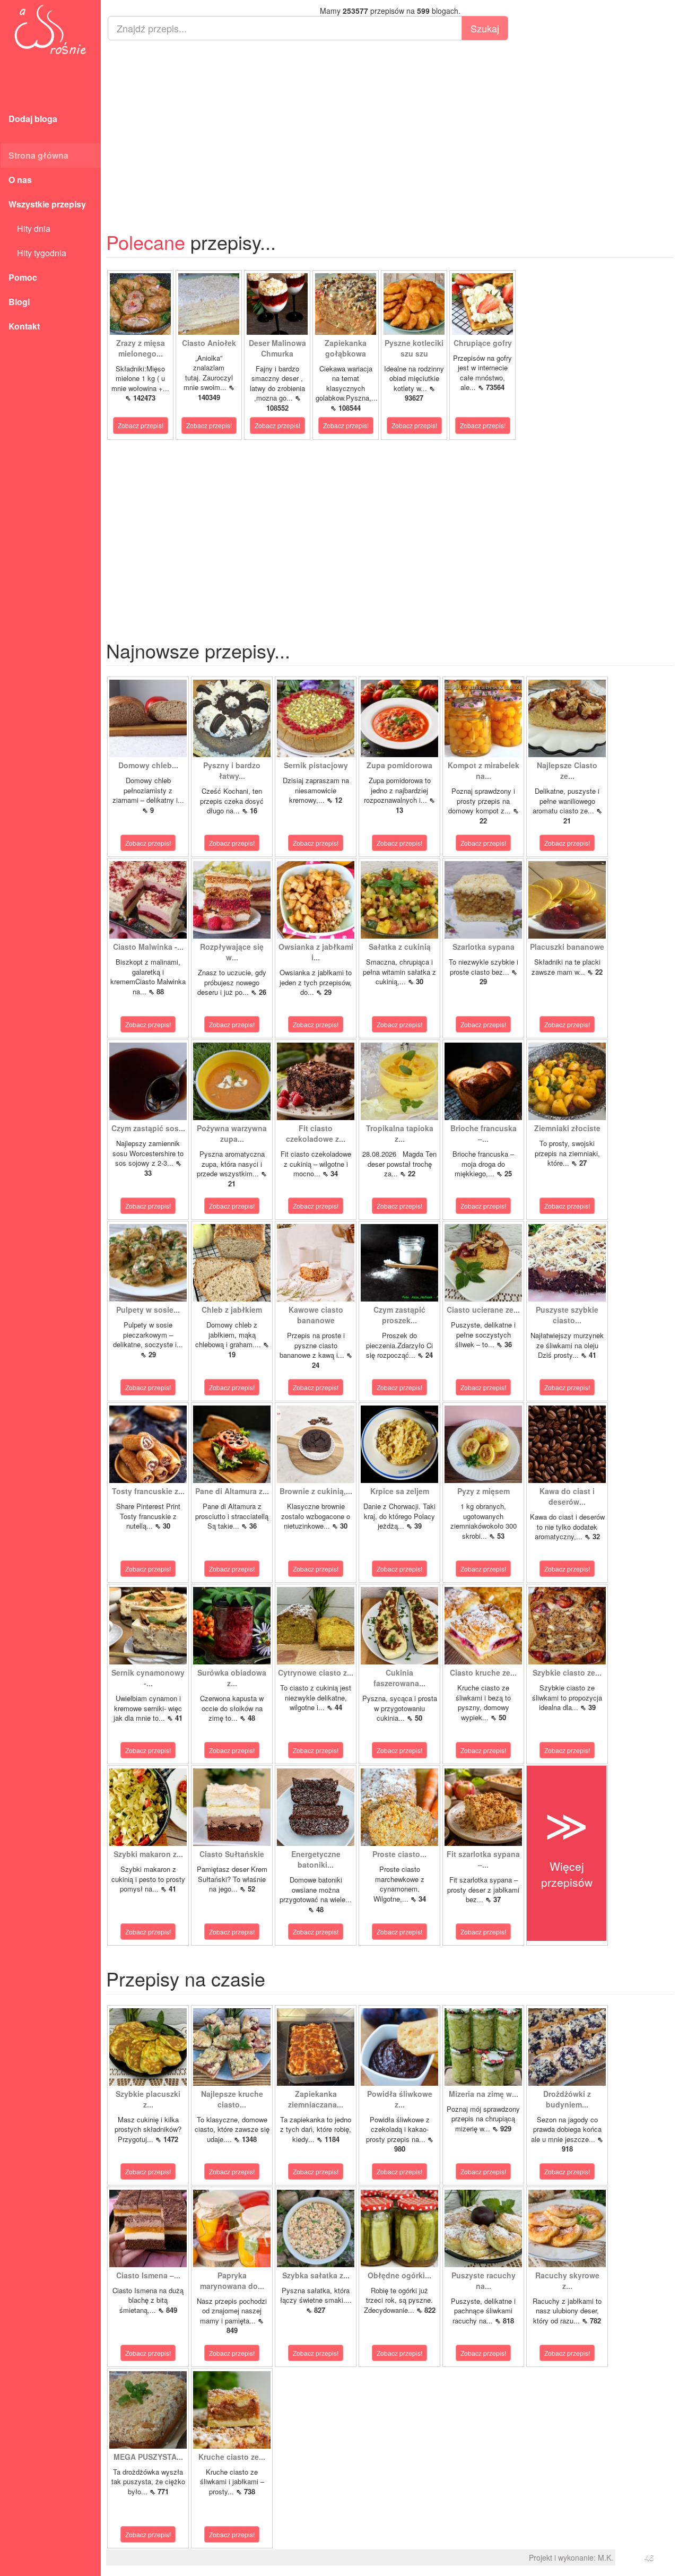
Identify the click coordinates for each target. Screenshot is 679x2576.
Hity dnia (29, 228)
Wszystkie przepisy (47, 204)
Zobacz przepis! (141, 425)
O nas (20, 180)
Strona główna (38, 155)
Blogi (19, 302)
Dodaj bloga (33, 119)
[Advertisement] (390, 125)
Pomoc (23, 277)
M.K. (606, 2557)
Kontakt (24, 326)
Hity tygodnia (37, 253)
